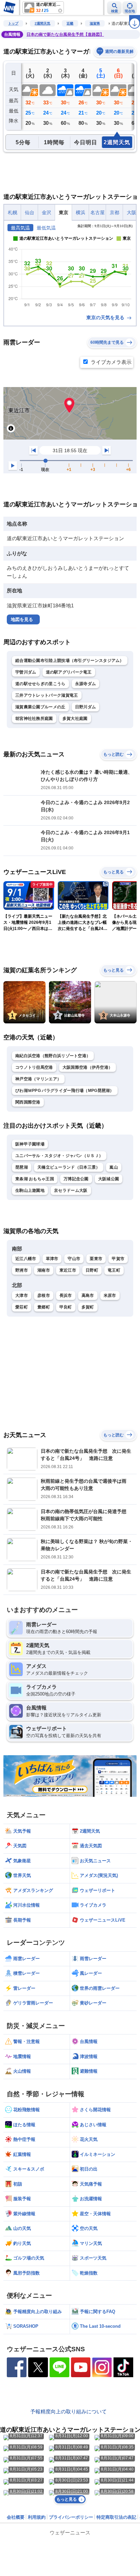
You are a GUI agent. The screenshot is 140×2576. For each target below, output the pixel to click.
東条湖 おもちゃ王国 (35, 1179)
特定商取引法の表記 (116, 2517)
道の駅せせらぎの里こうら (40, 684)
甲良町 (66, 1307)
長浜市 (66, 1296)
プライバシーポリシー (71, 2517)
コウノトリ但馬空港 (34, 1067)
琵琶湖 (22, 1167)
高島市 (88, 1296)
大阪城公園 (109, 1179)
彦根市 (44, 1296)
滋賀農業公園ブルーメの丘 (40, 707)
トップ (13, 23)
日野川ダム (86, 707)
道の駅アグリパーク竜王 (69, 672)
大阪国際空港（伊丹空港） (88, 1067)
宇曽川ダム (26, 672)
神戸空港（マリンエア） (38, 1079)
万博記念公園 (76, 1179)
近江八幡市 (26, 1259)
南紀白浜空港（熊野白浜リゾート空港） (53, 1056)
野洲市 (22, 1270)
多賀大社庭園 (75, 719)
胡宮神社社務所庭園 (34, 719)
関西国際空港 (28, 1102)
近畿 (70, 23)
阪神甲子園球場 (30, 1144)
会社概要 (16, 2517)
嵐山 (114, 1167)
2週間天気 (42, 23)
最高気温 (20, 228)
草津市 (52, 1259)
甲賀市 (118, 1259)
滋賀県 (95, 23)
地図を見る (22, 619)
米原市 (110, 1296)
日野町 (92, 1270)
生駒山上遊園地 (30, 1190)
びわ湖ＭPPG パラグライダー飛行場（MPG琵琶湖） (65, 1091)
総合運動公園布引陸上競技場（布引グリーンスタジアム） (70, 661)
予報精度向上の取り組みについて (68, 2411)
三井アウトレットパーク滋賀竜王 (47, 695)
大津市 (22, 1296)
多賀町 (88, 1307)
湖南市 (44, 1270)
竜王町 (114, 1270)
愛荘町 (22, 1307)
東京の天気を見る (106, 317)
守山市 (74, 1259)
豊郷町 (44, 1307)
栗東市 (96, 1259)
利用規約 (37, 2517)
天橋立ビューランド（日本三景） (69, 1167)
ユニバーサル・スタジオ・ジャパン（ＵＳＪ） (59, 1156)
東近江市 (68, 1270)
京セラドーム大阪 (71, 1190)
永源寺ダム (86, 684)
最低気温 (46, 228)
